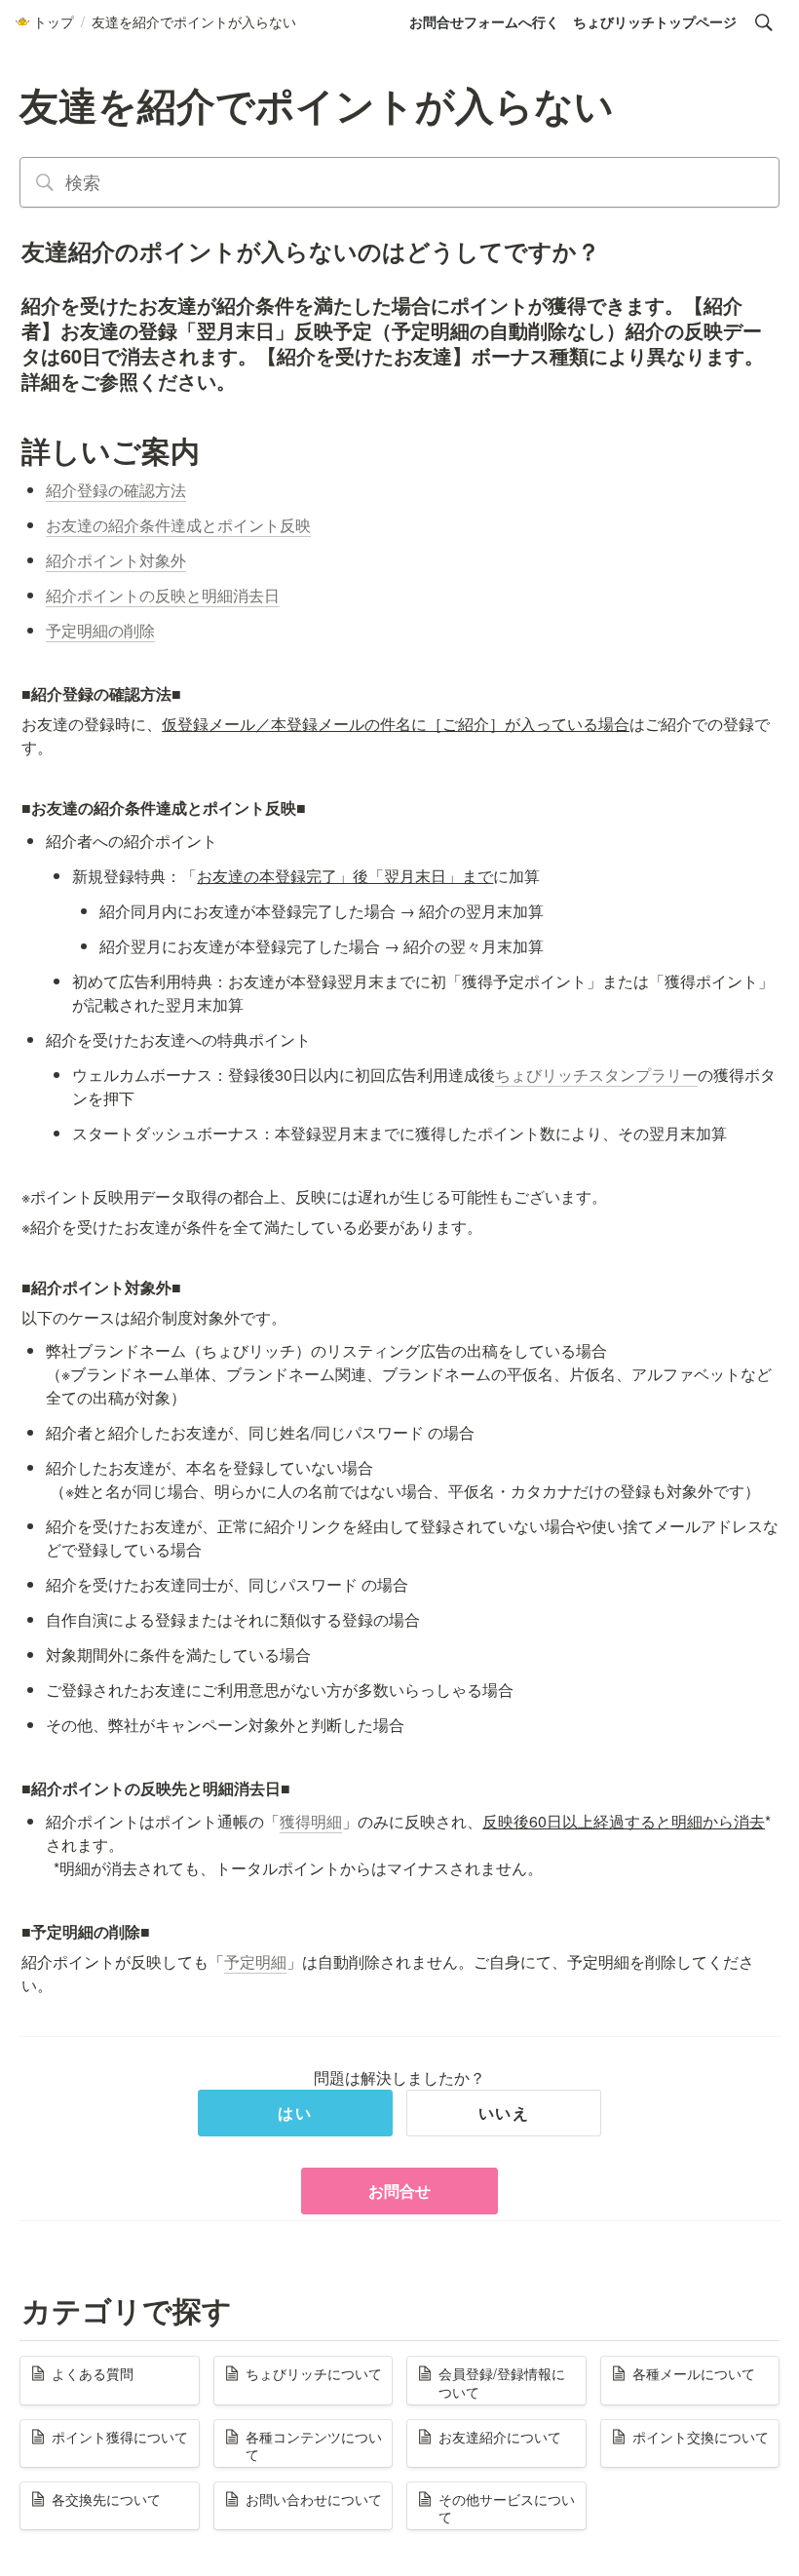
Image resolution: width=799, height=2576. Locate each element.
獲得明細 (311, 1821)
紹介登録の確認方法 (116, 490)
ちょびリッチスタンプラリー (596, 1075)
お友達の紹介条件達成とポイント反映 (178, 525)
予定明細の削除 (100, 630)
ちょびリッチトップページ (655, 21)
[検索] (764, 22)
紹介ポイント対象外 (116, 560)
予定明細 (255, 1961)
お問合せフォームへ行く (484, 21)
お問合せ (399, 2191)
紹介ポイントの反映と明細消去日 (163, 595)
